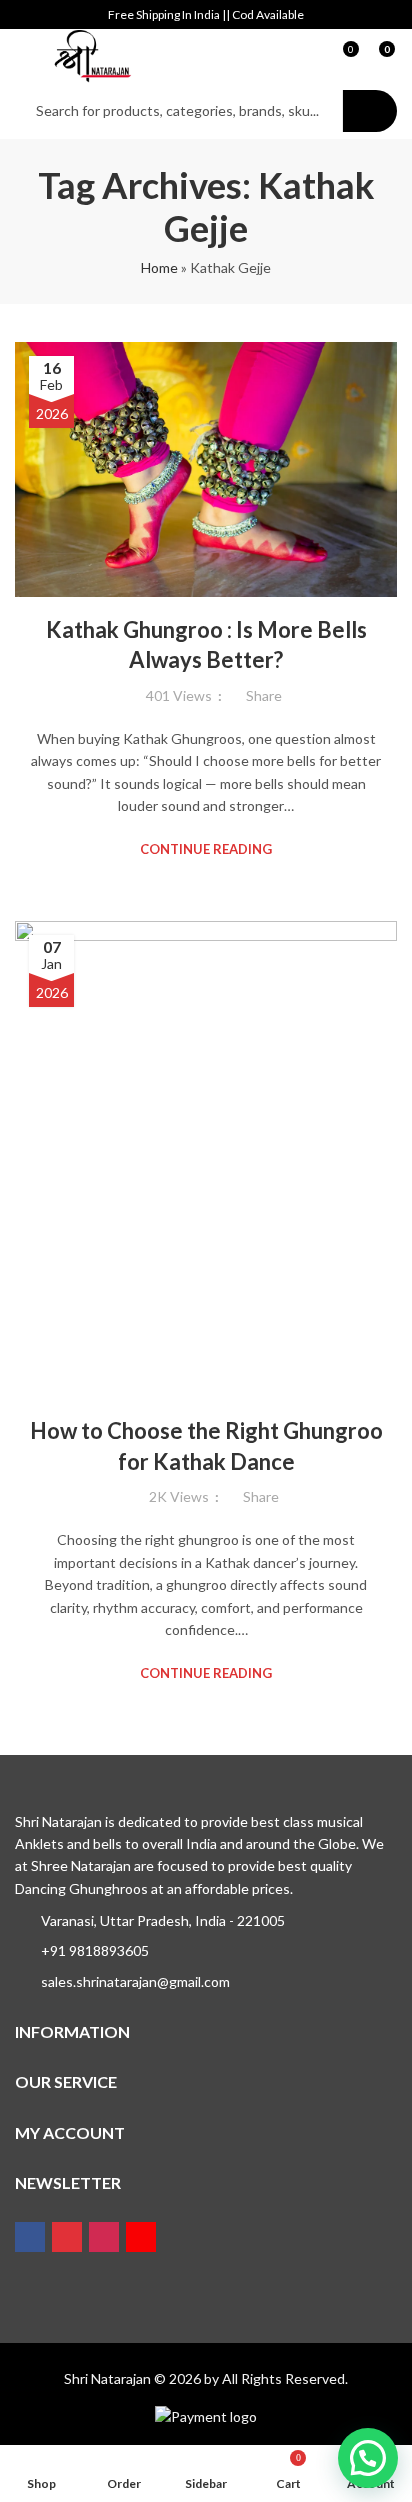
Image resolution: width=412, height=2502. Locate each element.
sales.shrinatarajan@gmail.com (135, 1981)
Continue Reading (206, 849)
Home (159, 267)
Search (370, 111)
